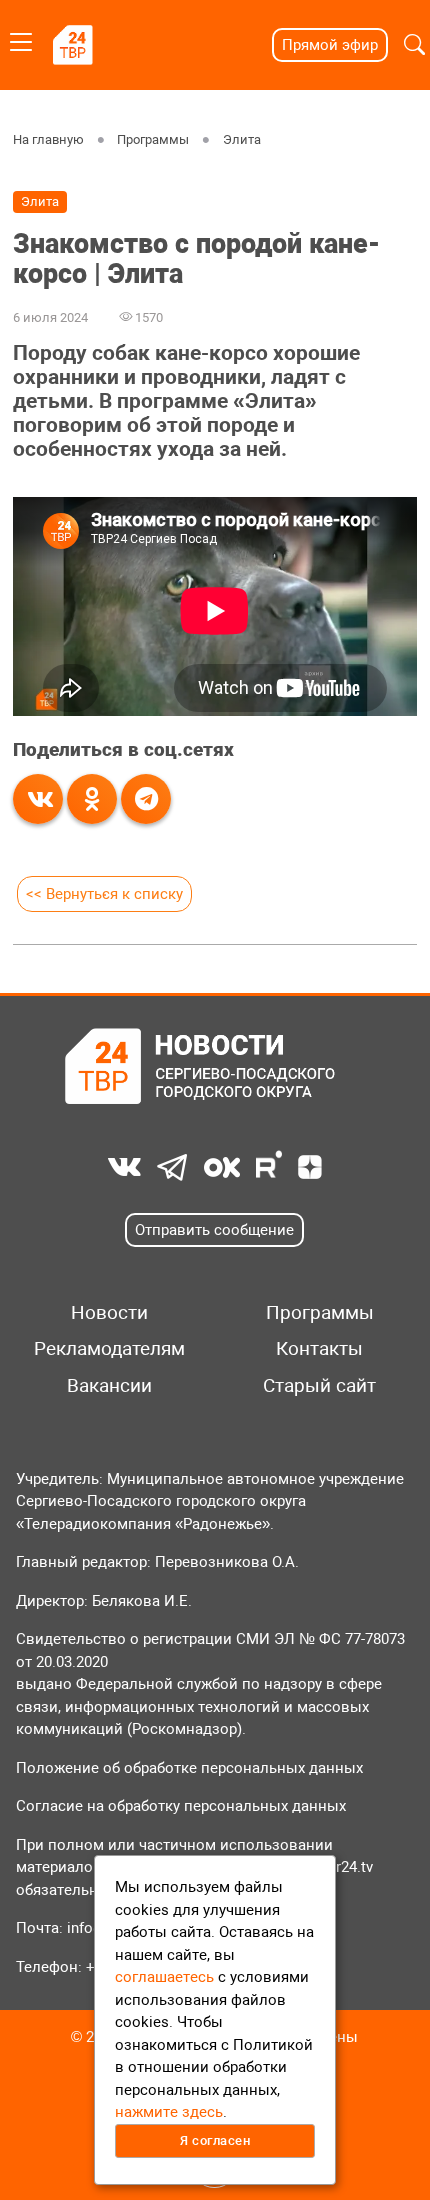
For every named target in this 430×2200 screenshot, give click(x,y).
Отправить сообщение (214, 1230)
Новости (109, 1313)
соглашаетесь (164, 1977)
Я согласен (215, 2140)
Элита (242, 139)
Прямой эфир (330, 45)
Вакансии (109, 1386)
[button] (414, 45)
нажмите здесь (169, 2112)
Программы (153, 139)
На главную (48, 139)
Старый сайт (319, 1386)
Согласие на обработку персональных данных (181, 1806)
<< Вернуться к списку (104, 894)
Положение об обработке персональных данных (189, 1768)
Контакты (319, 1349)
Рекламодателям (109, 1349)
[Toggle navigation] (21, 38)
